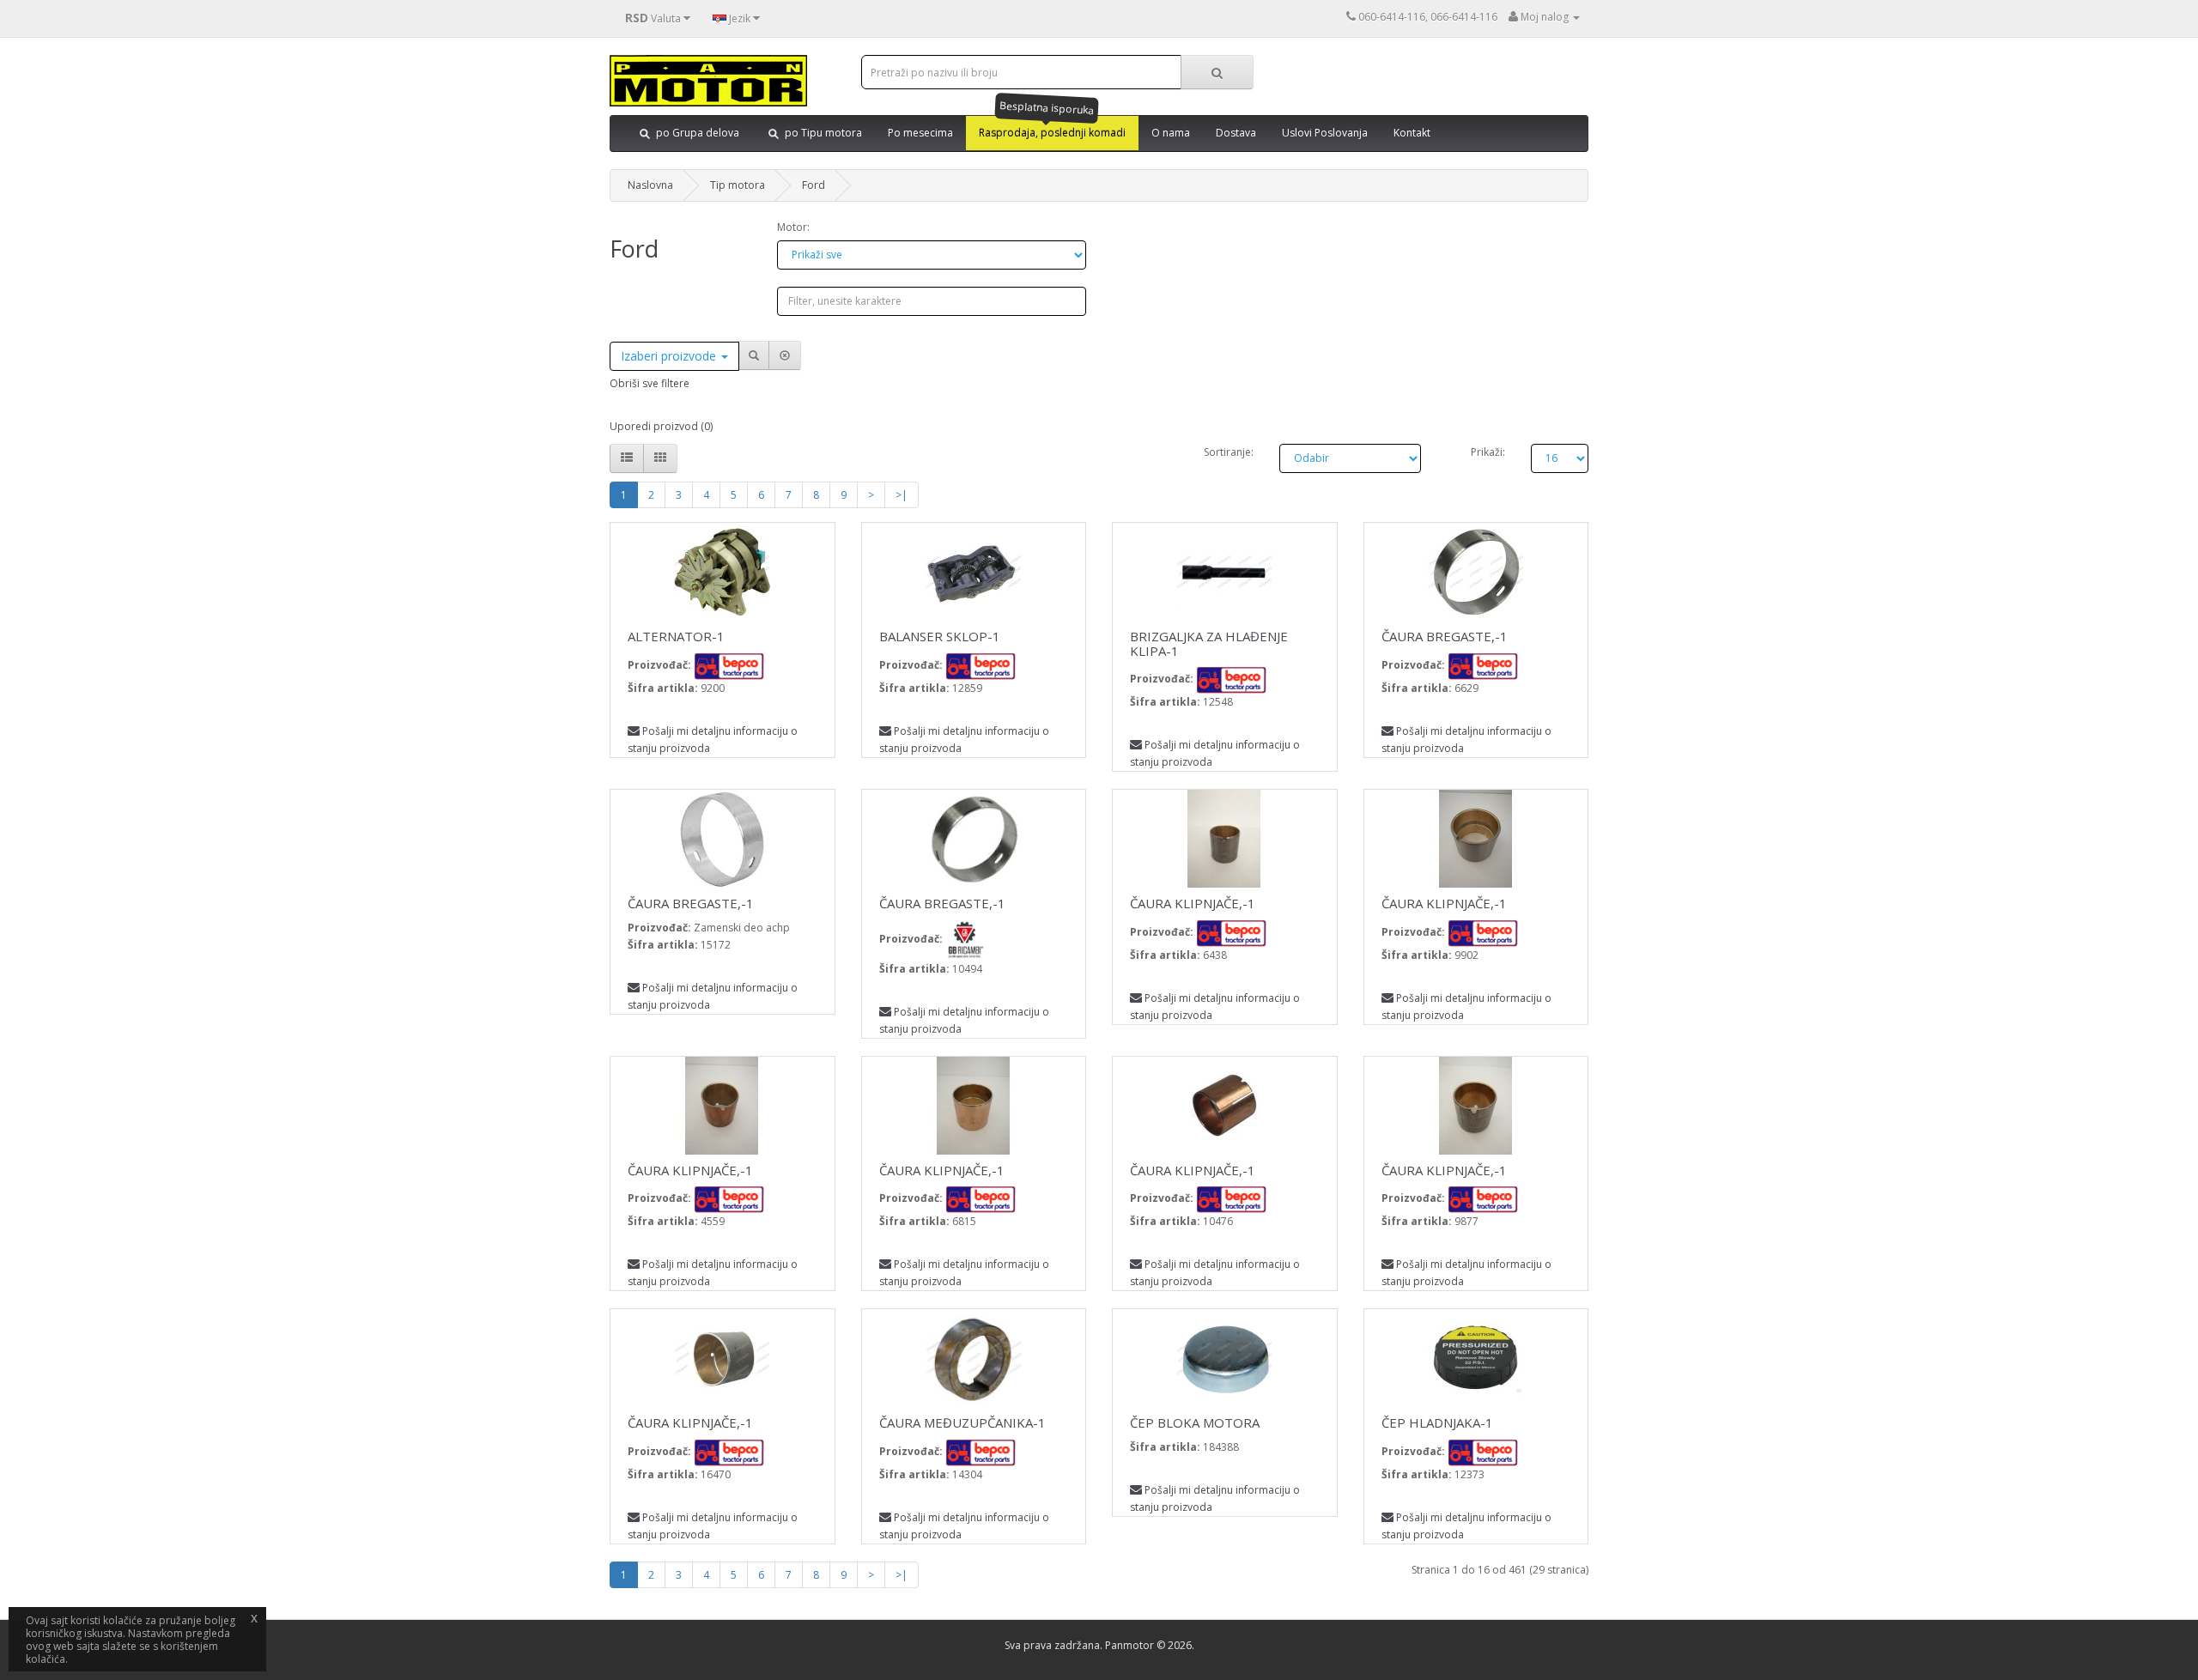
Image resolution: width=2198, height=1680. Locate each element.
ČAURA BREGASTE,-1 (1445, 636)
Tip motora (738, 185)
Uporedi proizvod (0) (661, 426)
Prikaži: (1488, 452)
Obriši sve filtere (650, 383)
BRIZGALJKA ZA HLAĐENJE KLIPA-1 (1209, 643)
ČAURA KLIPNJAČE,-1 (1193, 903)
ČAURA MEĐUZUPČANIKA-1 (962, 1422)
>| (902, 495)
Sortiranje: (1229, 452)
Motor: (793, 227)
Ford (814, 185)
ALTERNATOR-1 (676, 636)
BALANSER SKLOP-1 (940, 636)
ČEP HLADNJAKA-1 (1437, 1422)
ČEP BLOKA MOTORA (1195, 1422)
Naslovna (650, 185)
